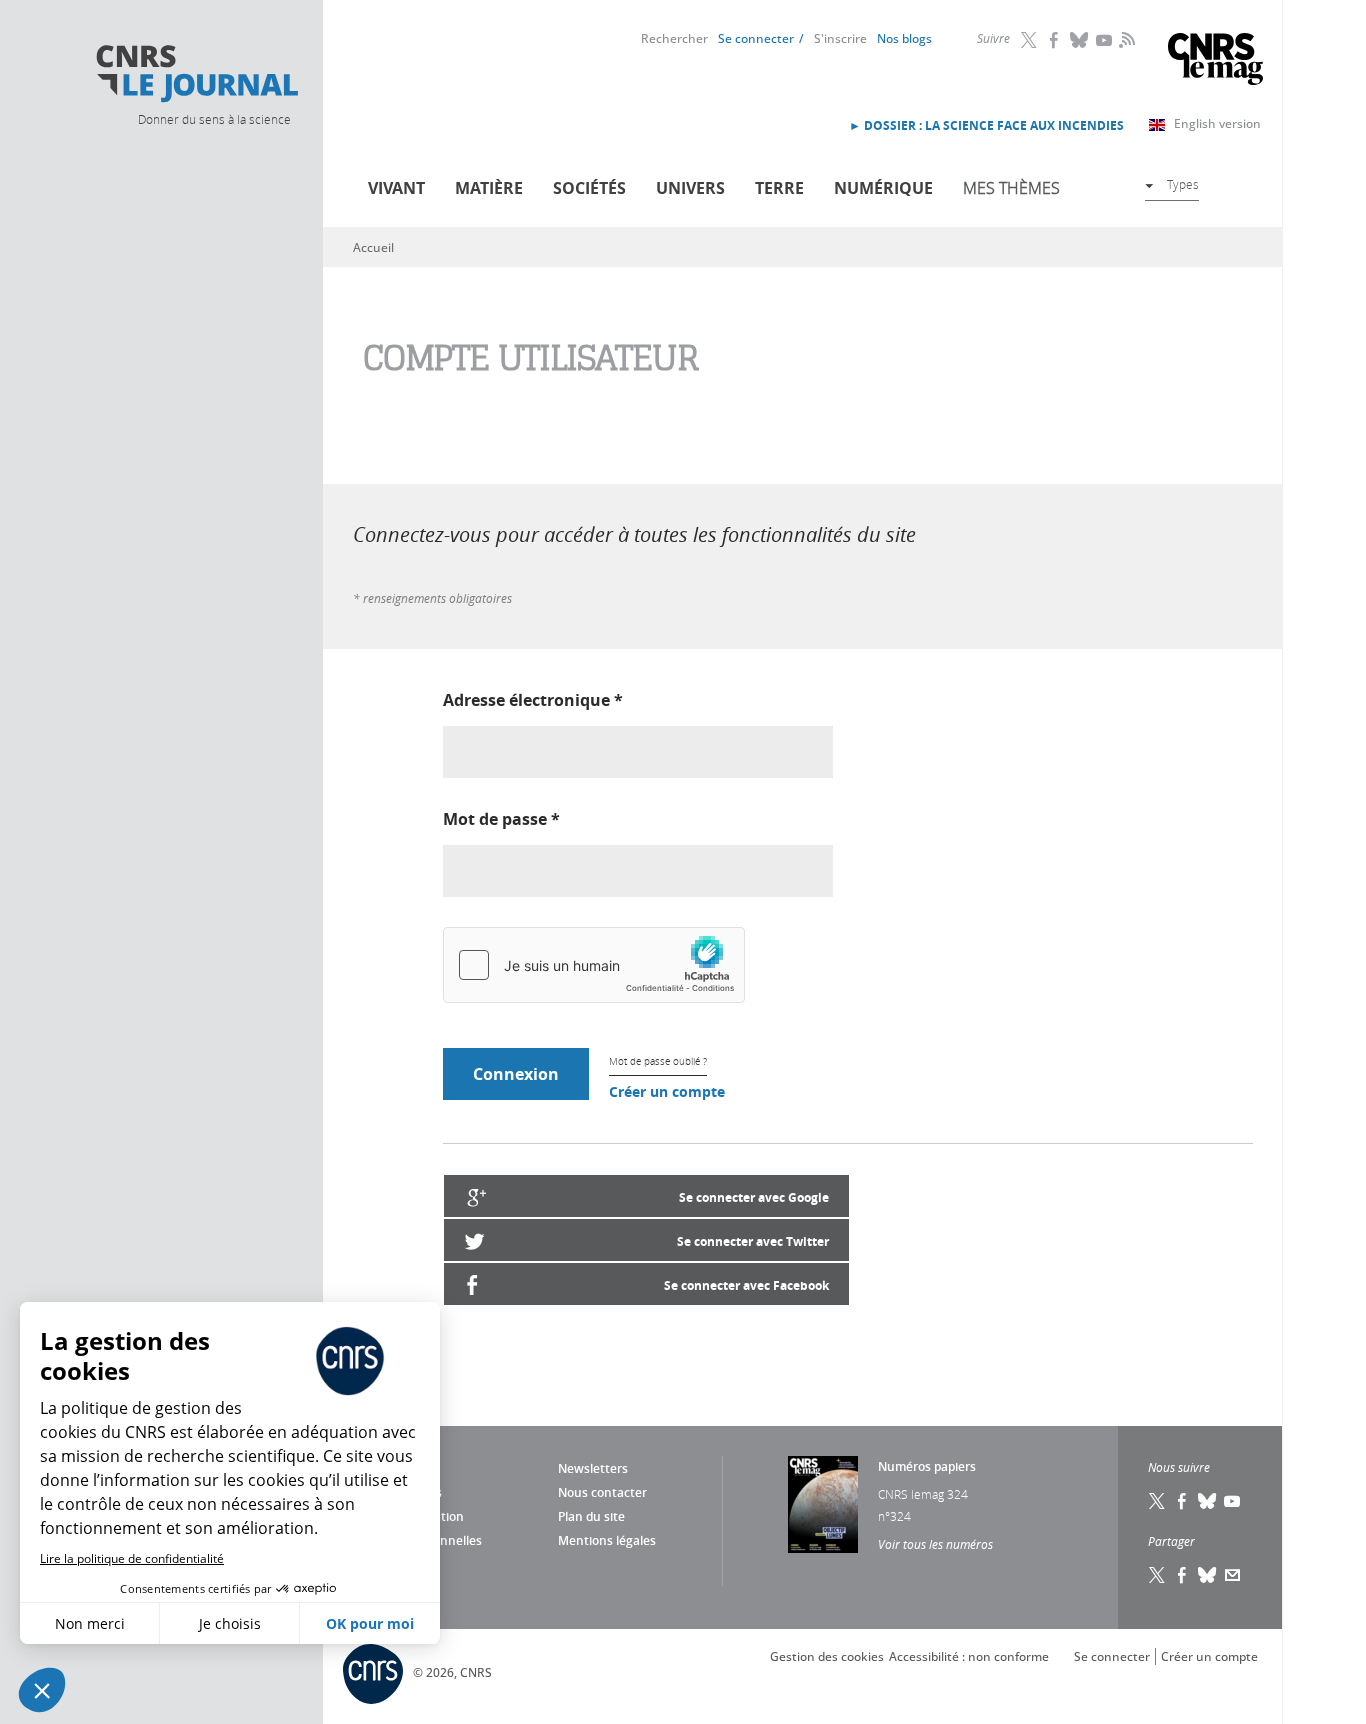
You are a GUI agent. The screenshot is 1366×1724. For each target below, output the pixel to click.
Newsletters (593, 1468)
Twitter (1030, 40)
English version (1217, 123)
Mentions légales (607, 1540)
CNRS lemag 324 (923, 1494)
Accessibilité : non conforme (969, 1656)
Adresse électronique (533, 700)
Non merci (90, 1623)
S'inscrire (840, 38)
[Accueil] (196, 74)
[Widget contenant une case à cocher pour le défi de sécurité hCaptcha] (594, 965)
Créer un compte (667, 1091)
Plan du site (591, 1516)
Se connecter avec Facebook (746, 1285)
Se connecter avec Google (754, 1197)
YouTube (1105, 40)
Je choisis (230, 1623)
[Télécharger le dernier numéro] (823, 1504)
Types (1183, 184)
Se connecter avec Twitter (753, 1241)
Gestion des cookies (827, 1656)
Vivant (396, 188)
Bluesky (1080, 40)
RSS (1125, 39)
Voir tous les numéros (935, 1544)
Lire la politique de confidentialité (132, 1558)
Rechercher (674, 38)
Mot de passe (501, 819)
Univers (690, 188)
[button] (42, 1690)
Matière (489, 188)
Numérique (883, 188)
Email (1233, 1575)
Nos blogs (904, 38)
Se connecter (756, 38)
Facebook (1055, 40)
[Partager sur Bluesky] (1208, 1575)
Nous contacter (602, 1492)
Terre (779, 188)
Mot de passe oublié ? (658, 1061)
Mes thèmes (1011, 188)
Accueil (373, 247)
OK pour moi (370, 1623)
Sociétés (589, 188)
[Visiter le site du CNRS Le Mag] (1215, 61)
